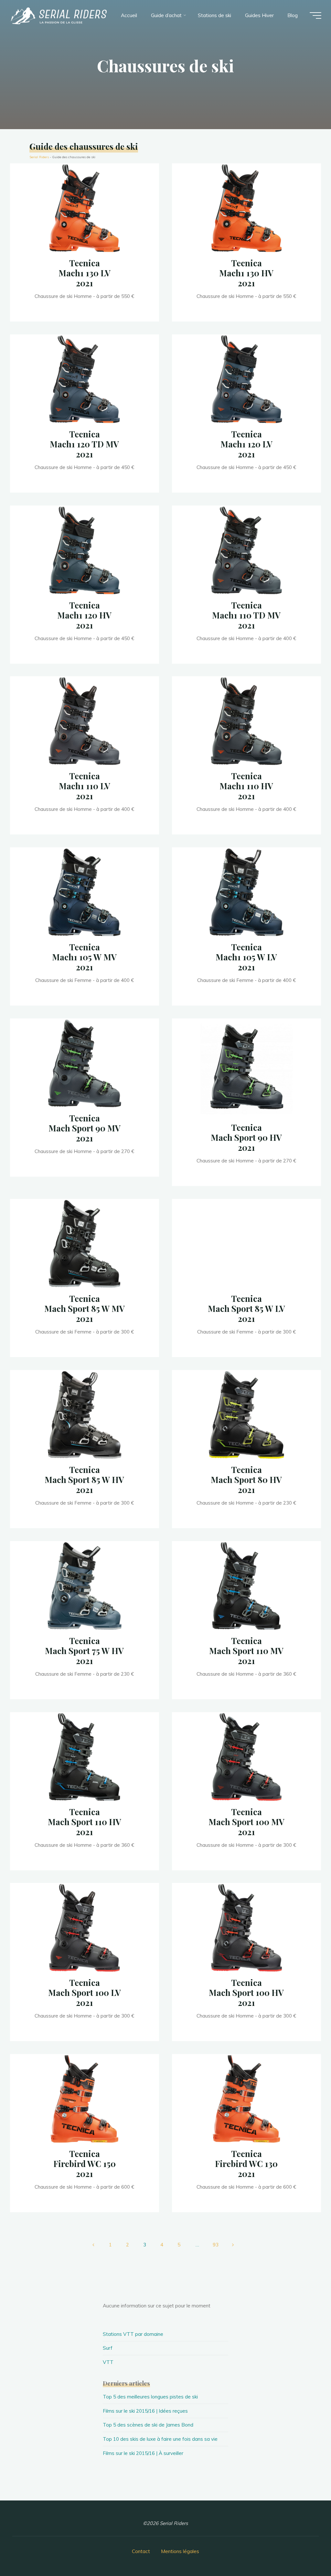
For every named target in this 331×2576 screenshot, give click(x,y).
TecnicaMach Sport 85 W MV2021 (85, 1308)
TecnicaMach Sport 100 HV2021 (246, 1993)
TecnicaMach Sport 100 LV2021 (85, 1993)
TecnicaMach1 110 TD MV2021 (246, 615)
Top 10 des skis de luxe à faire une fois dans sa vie (160, 2439)
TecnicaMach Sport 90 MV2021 (85, 1128)
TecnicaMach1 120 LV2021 (246, 444)
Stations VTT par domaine (133, 2334)
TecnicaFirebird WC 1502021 (85, 2164)
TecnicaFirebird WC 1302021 (246, 2164)
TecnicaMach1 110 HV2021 (246, 786)
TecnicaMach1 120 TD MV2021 (85, 444)
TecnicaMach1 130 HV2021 (246, 273)
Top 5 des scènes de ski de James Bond (148, 2425)
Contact (141, 2551)
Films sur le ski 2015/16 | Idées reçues (145, 2411)
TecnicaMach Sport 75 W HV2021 (85, 1651)
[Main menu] (315, 15)
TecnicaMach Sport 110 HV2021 (85, 1822)
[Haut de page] (306, 2551)
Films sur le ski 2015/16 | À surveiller (143, 2453)
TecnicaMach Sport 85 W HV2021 (85, 1479)
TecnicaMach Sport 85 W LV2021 (246, 1308)
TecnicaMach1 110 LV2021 (85, 786)
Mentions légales (180, 2551)
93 (216, 2245)
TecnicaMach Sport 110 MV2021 (246, 1651)
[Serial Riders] (58, 15)
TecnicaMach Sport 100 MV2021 (246, 1822)
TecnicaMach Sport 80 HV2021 (246, 1479)
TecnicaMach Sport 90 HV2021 (246, 1138)
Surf (108, 2348)
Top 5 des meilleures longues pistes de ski (150, 2397)
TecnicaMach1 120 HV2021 (85, 615)
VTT (108, 2362)
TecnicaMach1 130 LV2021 (85, 273)
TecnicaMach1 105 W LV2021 (246, 957)
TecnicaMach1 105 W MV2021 (85, 957)
